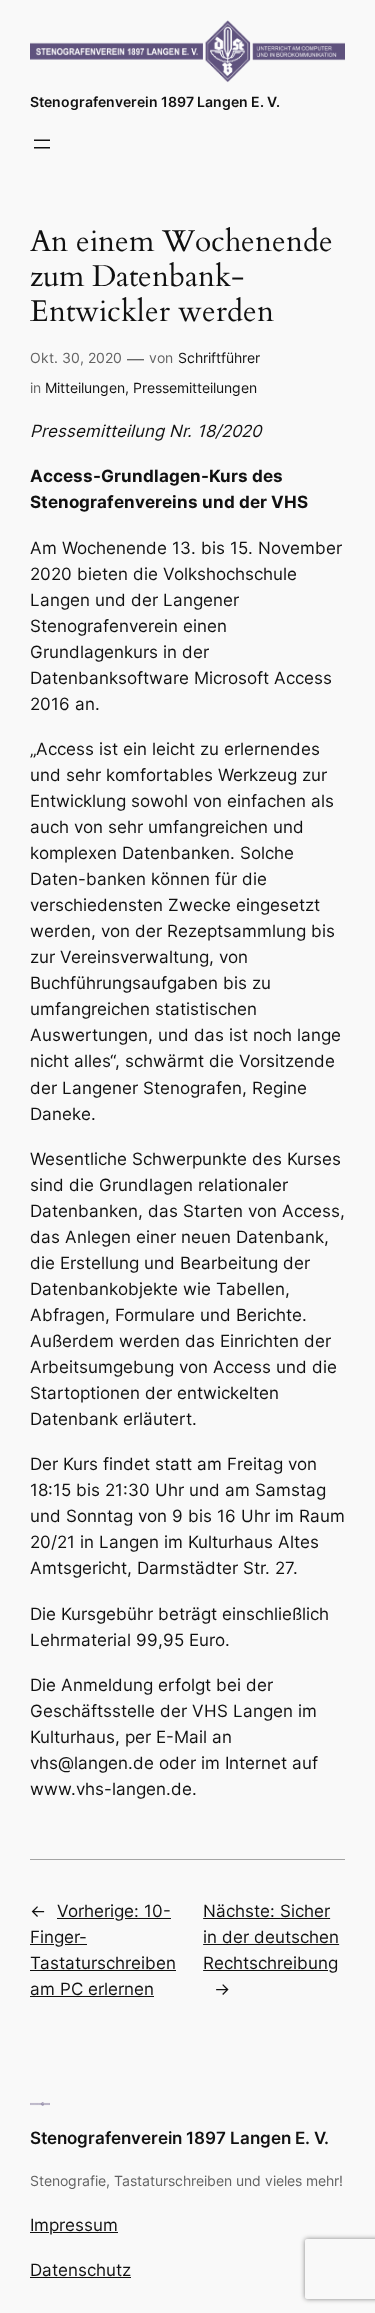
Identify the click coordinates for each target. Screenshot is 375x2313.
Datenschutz (80, 2270)
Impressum (74, 2225)
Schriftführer (219, 357)
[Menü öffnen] (42, 144)
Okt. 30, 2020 (76, 357)
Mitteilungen (85, 387)
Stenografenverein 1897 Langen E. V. (155, 101)
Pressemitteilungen (195, 387)
